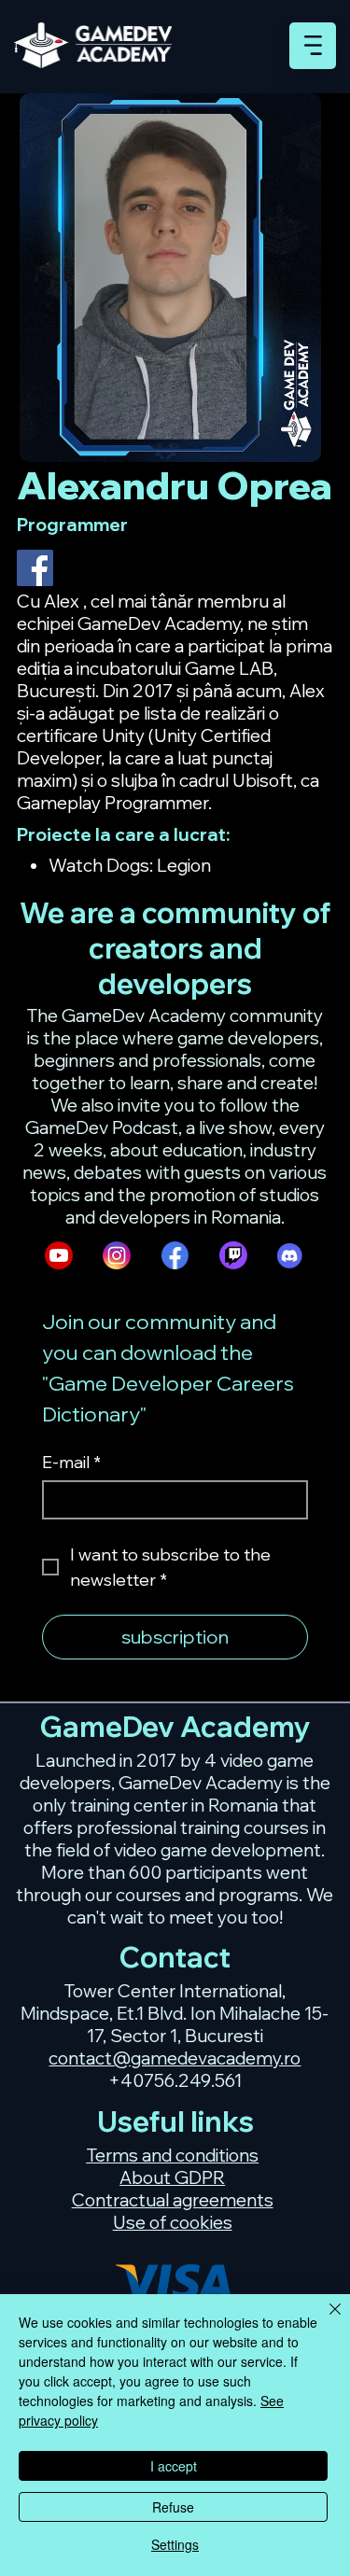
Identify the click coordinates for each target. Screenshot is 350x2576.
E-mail (71, 1463)
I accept (174, 2466)
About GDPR (172, 2177)
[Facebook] (35, 568)
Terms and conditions (172, 2155)
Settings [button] (175, 2544)
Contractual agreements (173, 2200)
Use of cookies (173, 2222)
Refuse (173, 2507)
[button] (313, 45)
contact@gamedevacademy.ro (175, 2058)
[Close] (324, 2320)
